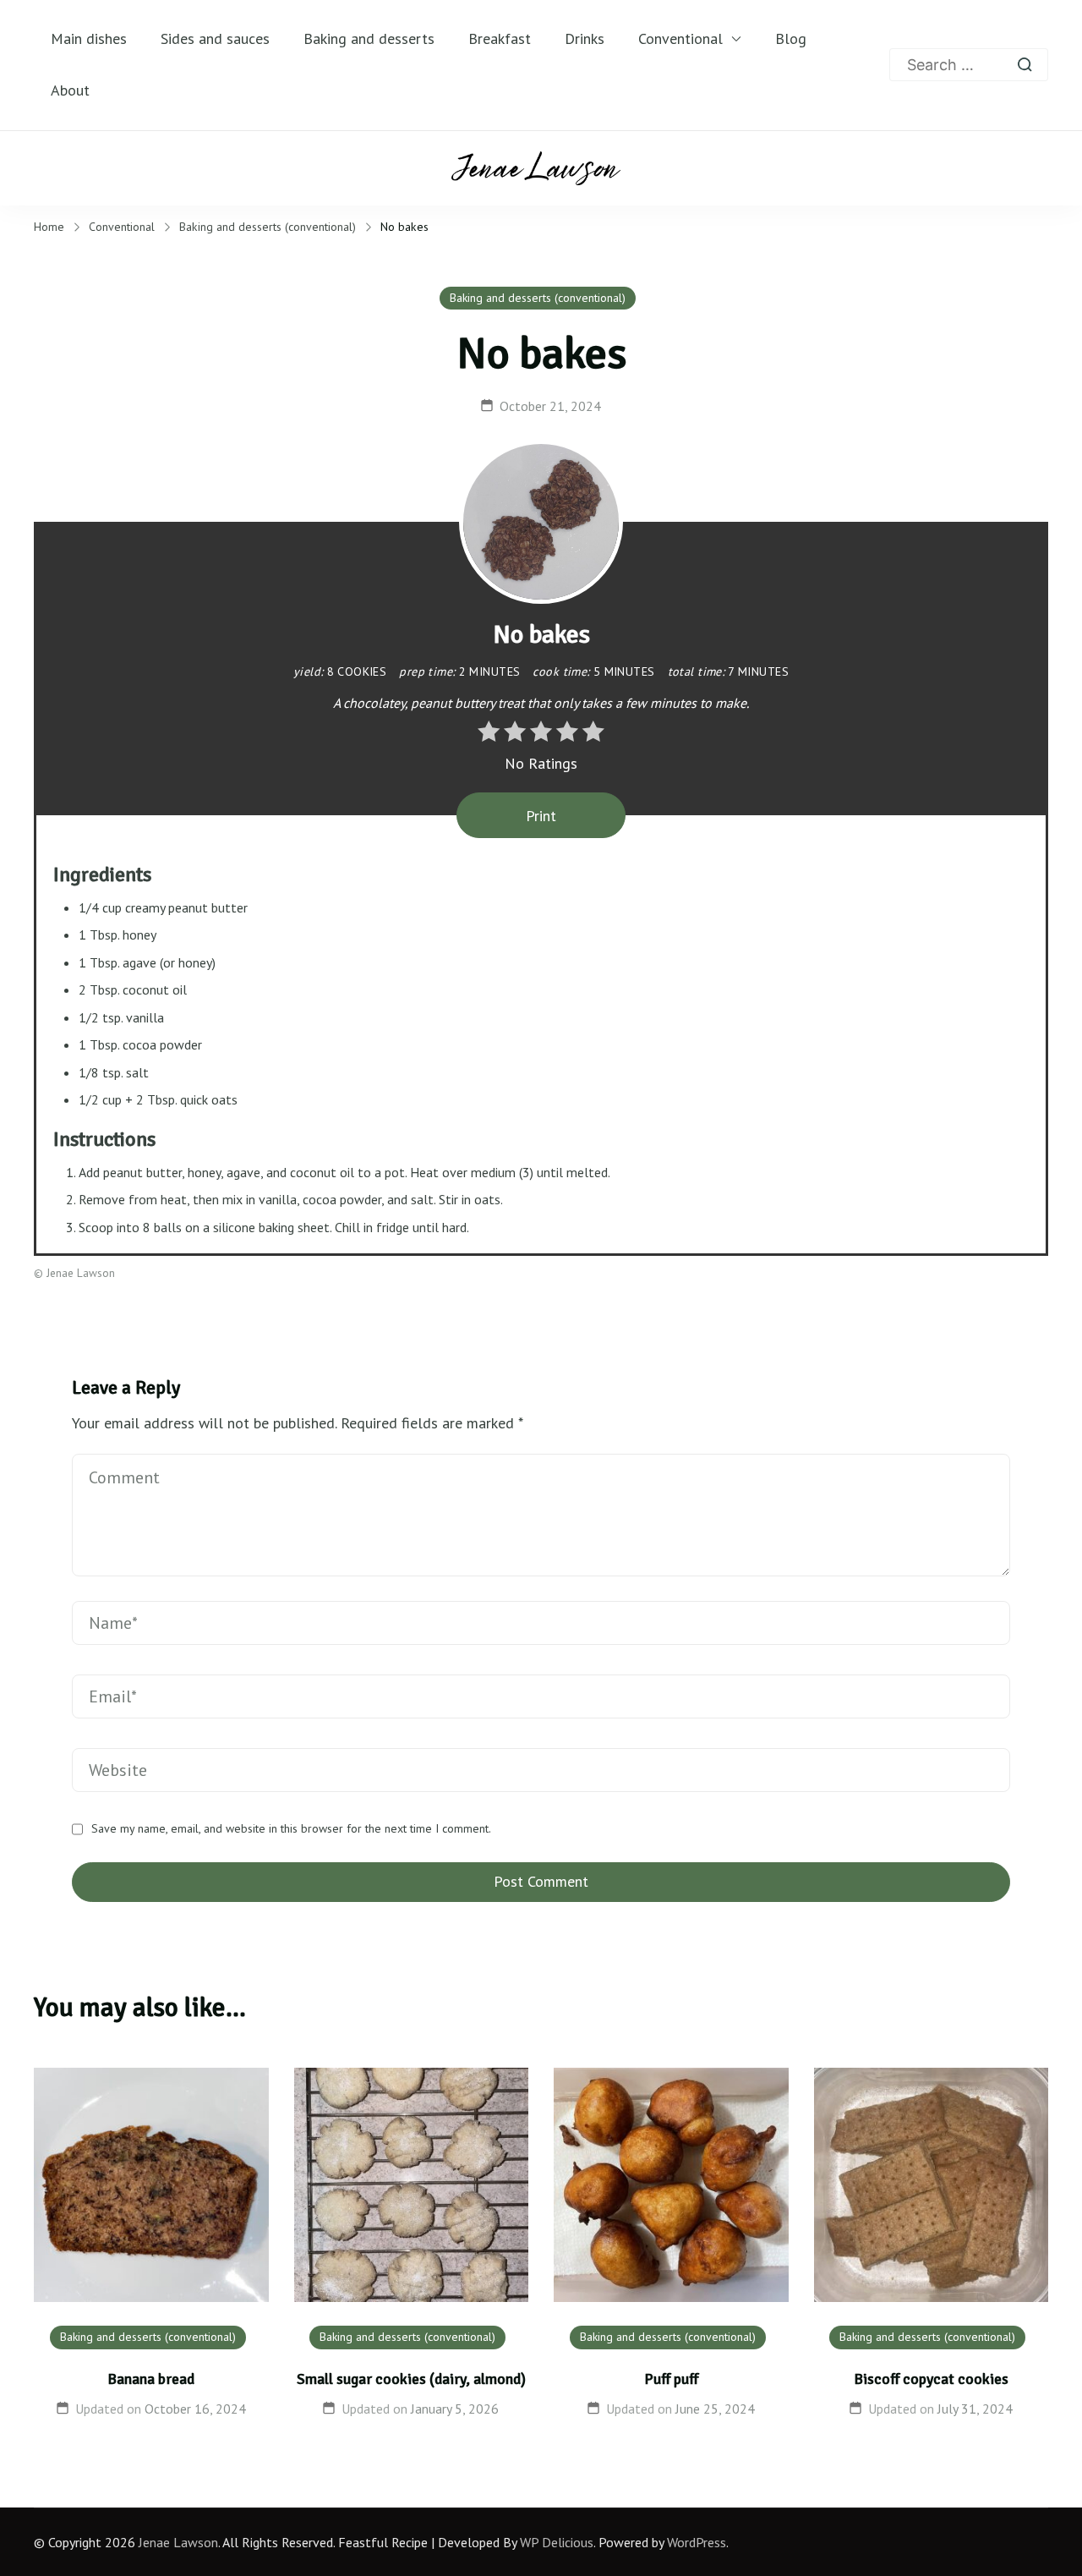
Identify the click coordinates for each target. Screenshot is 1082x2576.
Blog (791, 38)
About (70, 90)
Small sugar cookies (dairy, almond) (411, 2379)
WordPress (697, 2542)
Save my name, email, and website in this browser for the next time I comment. (291, 1829)
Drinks (585, 38)
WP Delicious (557, 2542)
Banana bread (151, 2379)
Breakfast (500, 38)
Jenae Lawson (178, 2542)
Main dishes (89, 38)
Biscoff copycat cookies (931, 2379)
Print (541, 816)
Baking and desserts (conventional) (538, 298)
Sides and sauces (215, 38)
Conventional (680, 38)
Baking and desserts (369, 38)
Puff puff (671, 2379)
